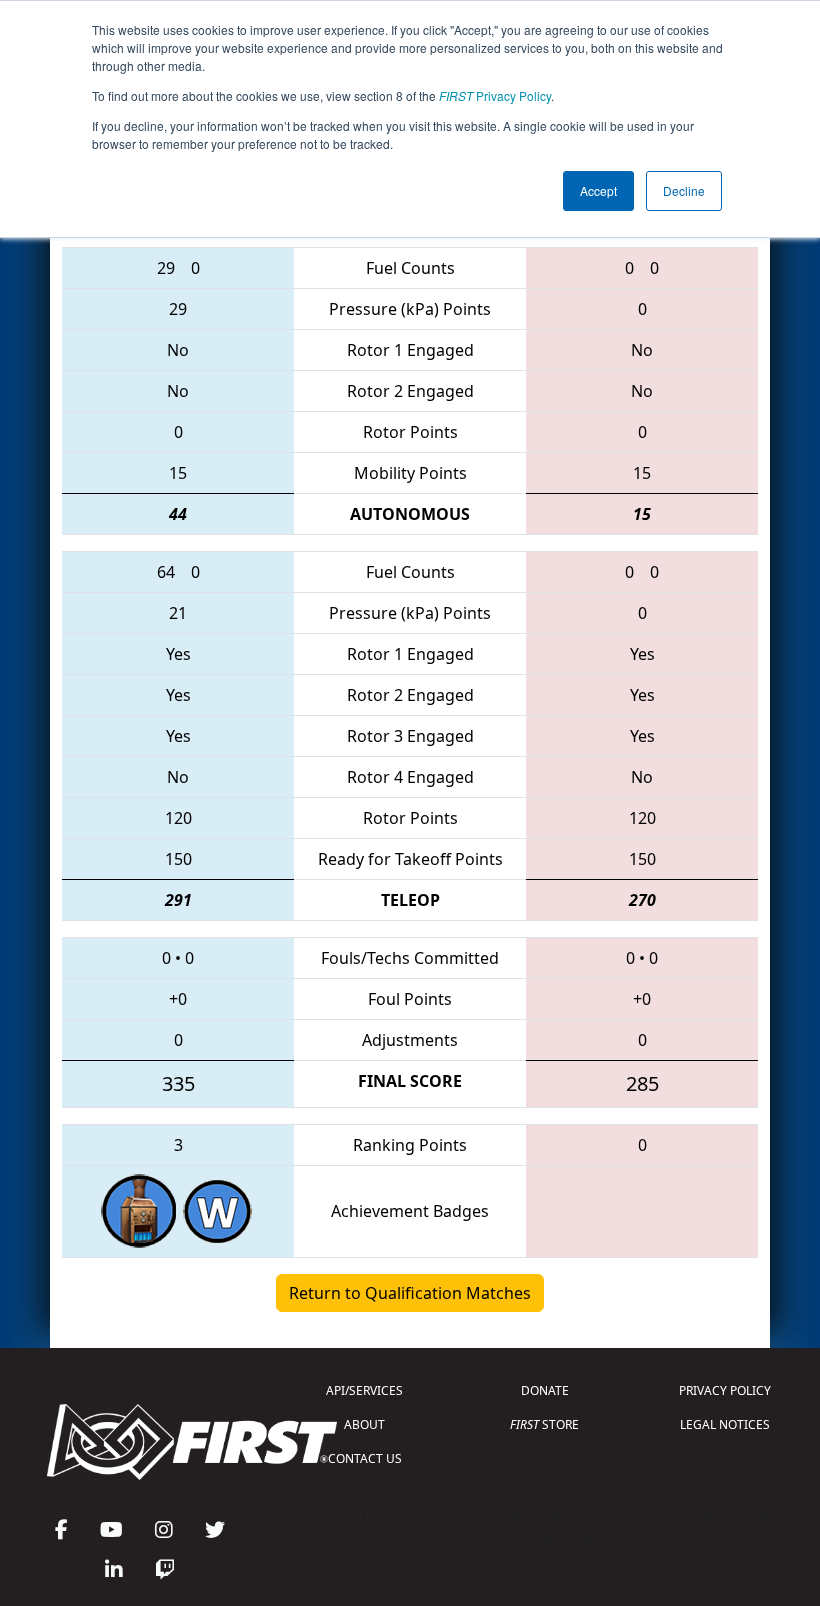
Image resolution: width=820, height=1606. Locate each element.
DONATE (545, 1390)
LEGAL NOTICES (725, 1424)
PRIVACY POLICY (725, 1390)
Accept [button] (598, 190)
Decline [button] (684, 190)
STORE (544, 1424)
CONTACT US (365, 1458)
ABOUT (364, 1424)
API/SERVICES (364, 1390)
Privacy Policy (495, 95)
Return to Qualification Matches (410, 1293)
